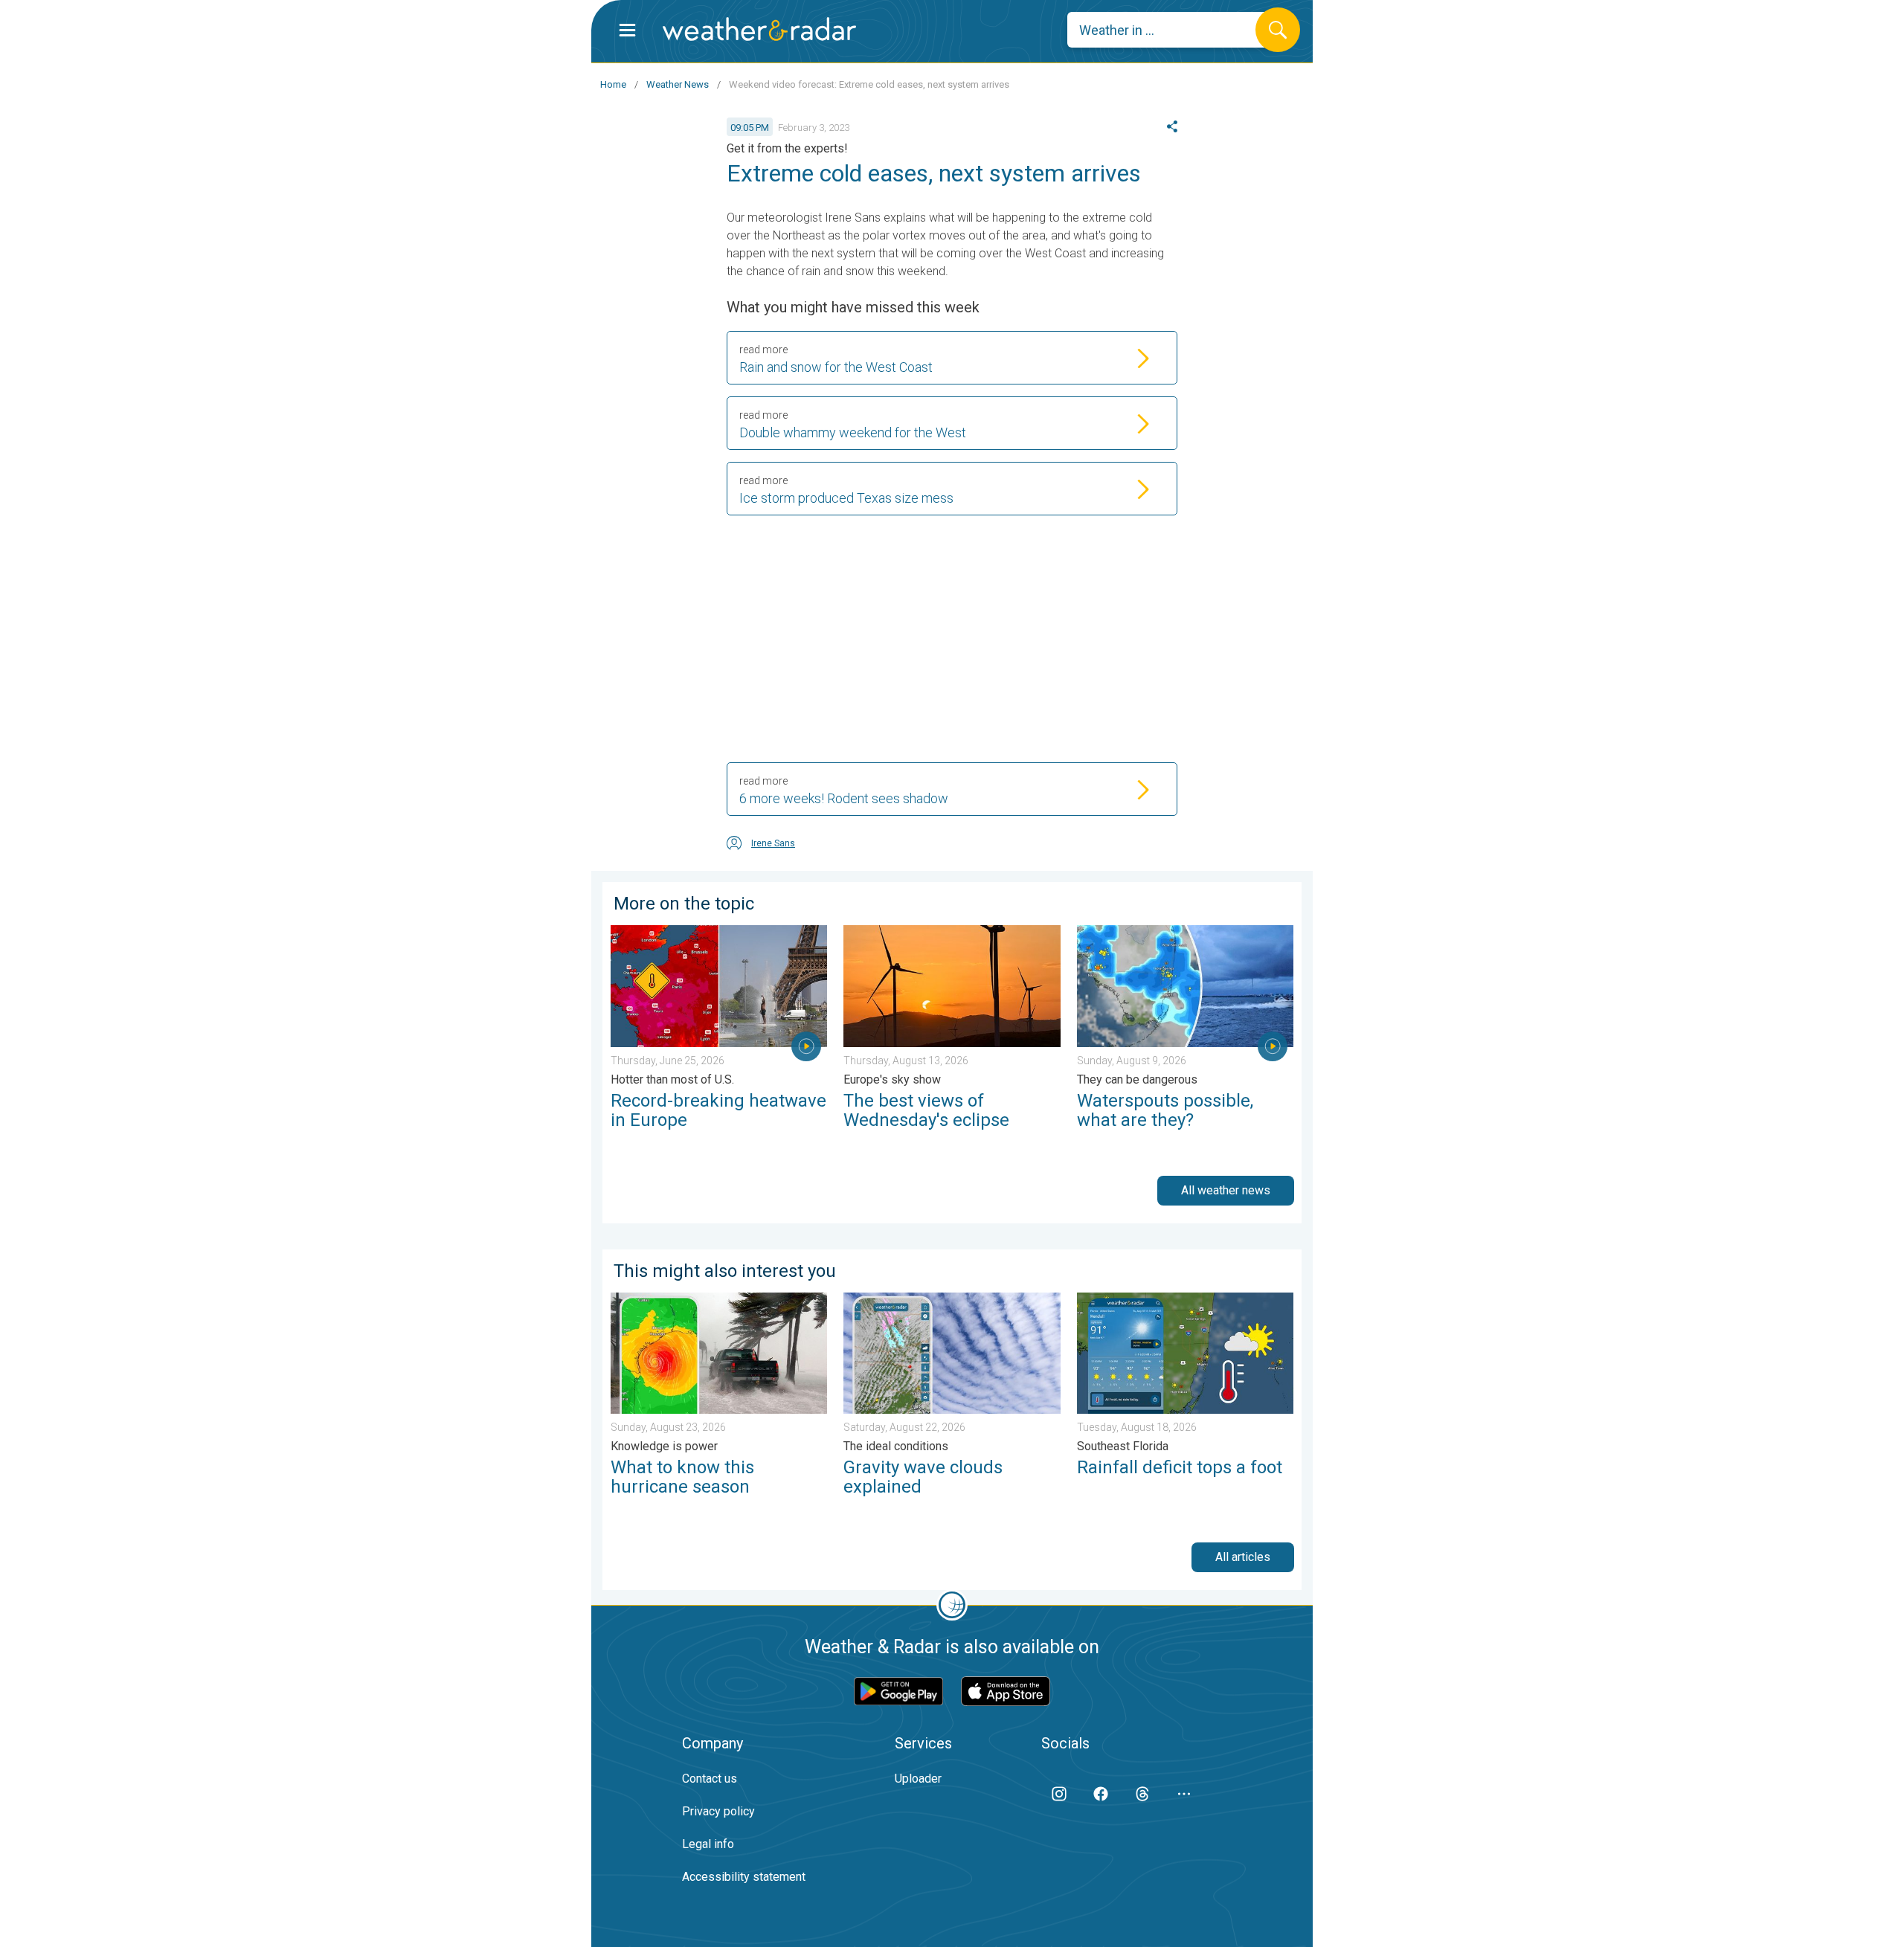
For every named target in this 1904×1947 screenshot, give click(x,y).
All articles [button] (1243, 1557)
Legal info (708, 1844)
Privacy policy (718, 1811)
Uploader (918, 1779)
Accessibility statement (744, 1877)
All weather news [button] (1226, 1190)
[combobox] (1173, 30)
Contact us (710, 1779)
